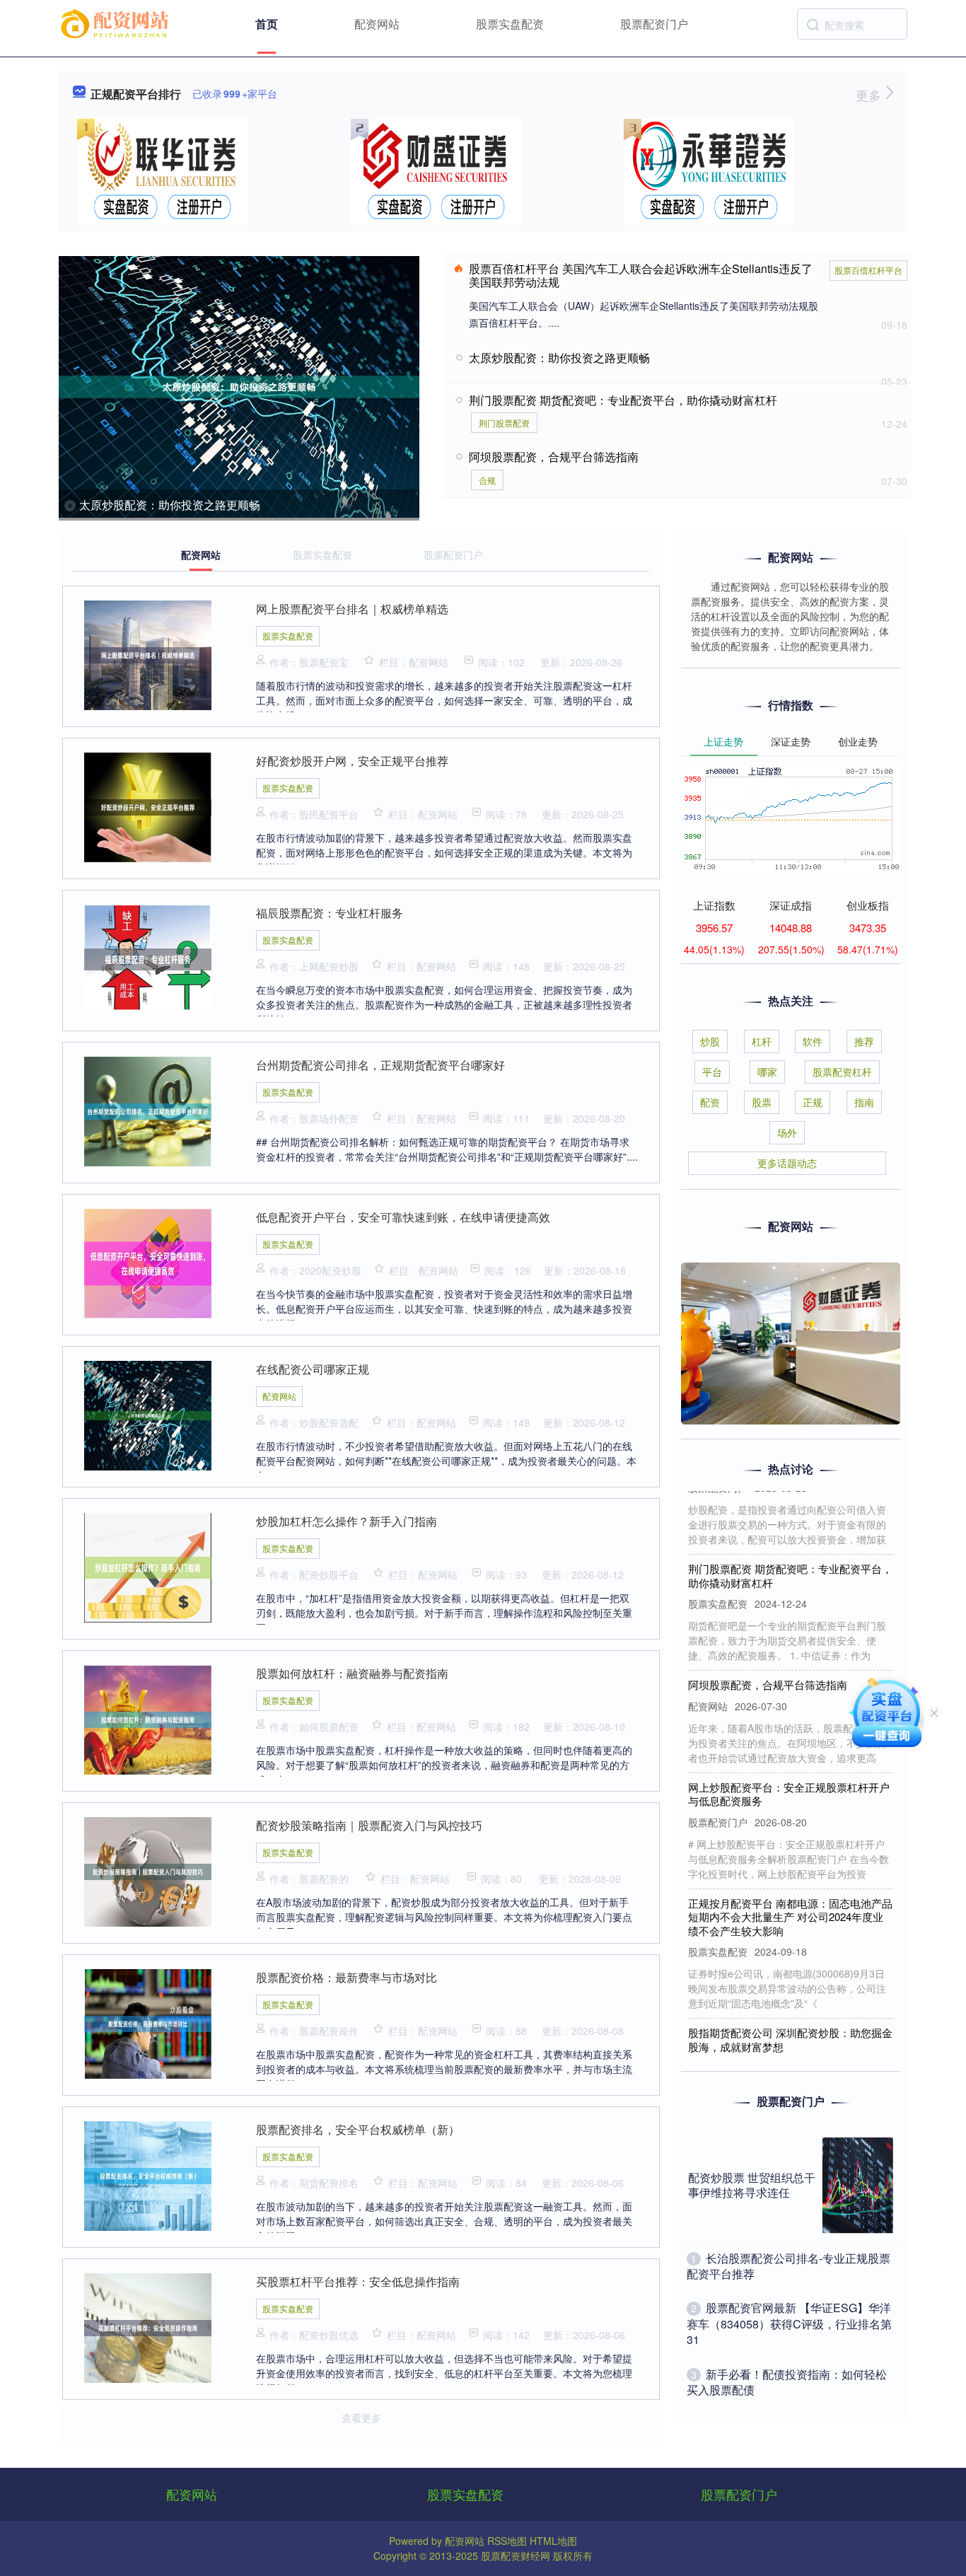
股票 (762, 1102)
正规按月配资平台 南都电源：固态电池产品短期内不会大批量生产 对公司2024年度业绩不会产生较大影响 (790, 1892)
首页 (267, 24)
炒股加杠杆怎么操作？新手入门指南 (347, 1521)
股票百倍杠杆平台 (868, 270)
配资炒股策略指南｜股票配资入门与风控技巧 (369, 1825)
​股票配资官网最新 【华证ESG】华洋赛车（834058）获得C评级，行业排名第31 (789, 2323)
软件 (813, 1041)
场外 (787, 1132)
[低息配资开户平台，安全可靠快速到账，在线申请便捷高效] (148, 1262)
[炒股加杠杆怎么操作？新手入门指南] (148, 1566)
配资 (710, 1102)
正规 (813, 1102)
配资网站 (377, 24)
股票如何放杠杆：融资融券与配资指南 (352, 1673)
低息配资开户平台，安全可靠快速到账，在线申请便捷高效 (403, 1217)
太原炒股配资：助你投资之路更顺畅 (170, 505)
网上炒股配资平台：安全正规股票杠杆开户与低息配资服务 (789, 1769)
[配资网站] (117, 23)
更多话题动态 (787, 1163)
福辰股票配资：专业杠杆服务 (330, 913)
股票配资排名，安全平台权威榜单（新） (358, 2129)
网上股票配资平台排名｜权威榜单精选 (352, 609)
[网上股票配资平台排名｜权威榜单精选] (148, 654)
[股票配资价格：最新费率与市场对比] (148, 2022)
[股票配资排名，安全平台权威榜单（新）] (148, 2174)
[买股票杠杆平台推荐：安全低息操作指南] (148, 2326)
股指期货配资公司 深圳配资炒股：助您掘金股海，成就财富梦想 (790, 2015)
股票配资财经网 (516, 2555)
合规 (487, 480)
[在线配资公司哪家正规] (148, 1414)
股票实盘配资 (510, 24)
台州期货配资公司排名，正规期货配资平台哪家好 (380, 1065)
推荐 (864, 1041)
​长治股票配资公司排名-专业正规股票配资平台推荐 (788, 2266)
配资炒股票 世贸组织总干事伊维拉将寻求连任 (752, 2185)
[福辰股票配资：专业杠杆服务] (148, 958)
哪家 (767, 1072)
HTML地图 (553, 2541)
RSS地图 (507, 2541)
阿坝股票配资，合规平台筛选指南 (554, 457)
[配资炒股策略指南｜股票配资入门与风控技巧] (148, 1870)
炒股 (710, 1041)
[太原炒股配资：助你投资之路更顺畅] (239, 387)
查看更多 (361, 2418)
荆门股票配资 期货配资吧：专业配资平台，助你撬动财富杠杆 (623, 400)
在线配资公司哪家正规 (313, 1369)
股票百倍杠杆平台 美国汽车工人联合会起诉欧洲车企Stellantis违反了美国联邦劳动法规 (641, 275)
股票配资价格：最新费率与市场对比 (347, 1977)
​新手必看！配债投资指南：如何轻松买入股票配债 (787, 2382)
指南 (864, 1102)
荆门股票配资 (504, 423)
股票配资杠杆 (842, 1072)
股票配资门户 (654, 24)
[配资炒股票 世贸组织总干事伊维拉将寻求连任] (858, 2186)
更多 (870, 95)
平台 (712, 1072)
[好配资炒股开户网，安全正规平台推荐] (148, 806)
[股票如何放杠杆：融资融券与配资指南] (148, 1718)
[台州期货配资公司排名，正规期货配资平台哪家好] (148, 1110)
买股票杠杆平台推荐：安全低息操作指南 (358, 2281)
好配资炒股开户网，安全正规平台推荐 (352, 761)
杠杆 (762, 1041)
